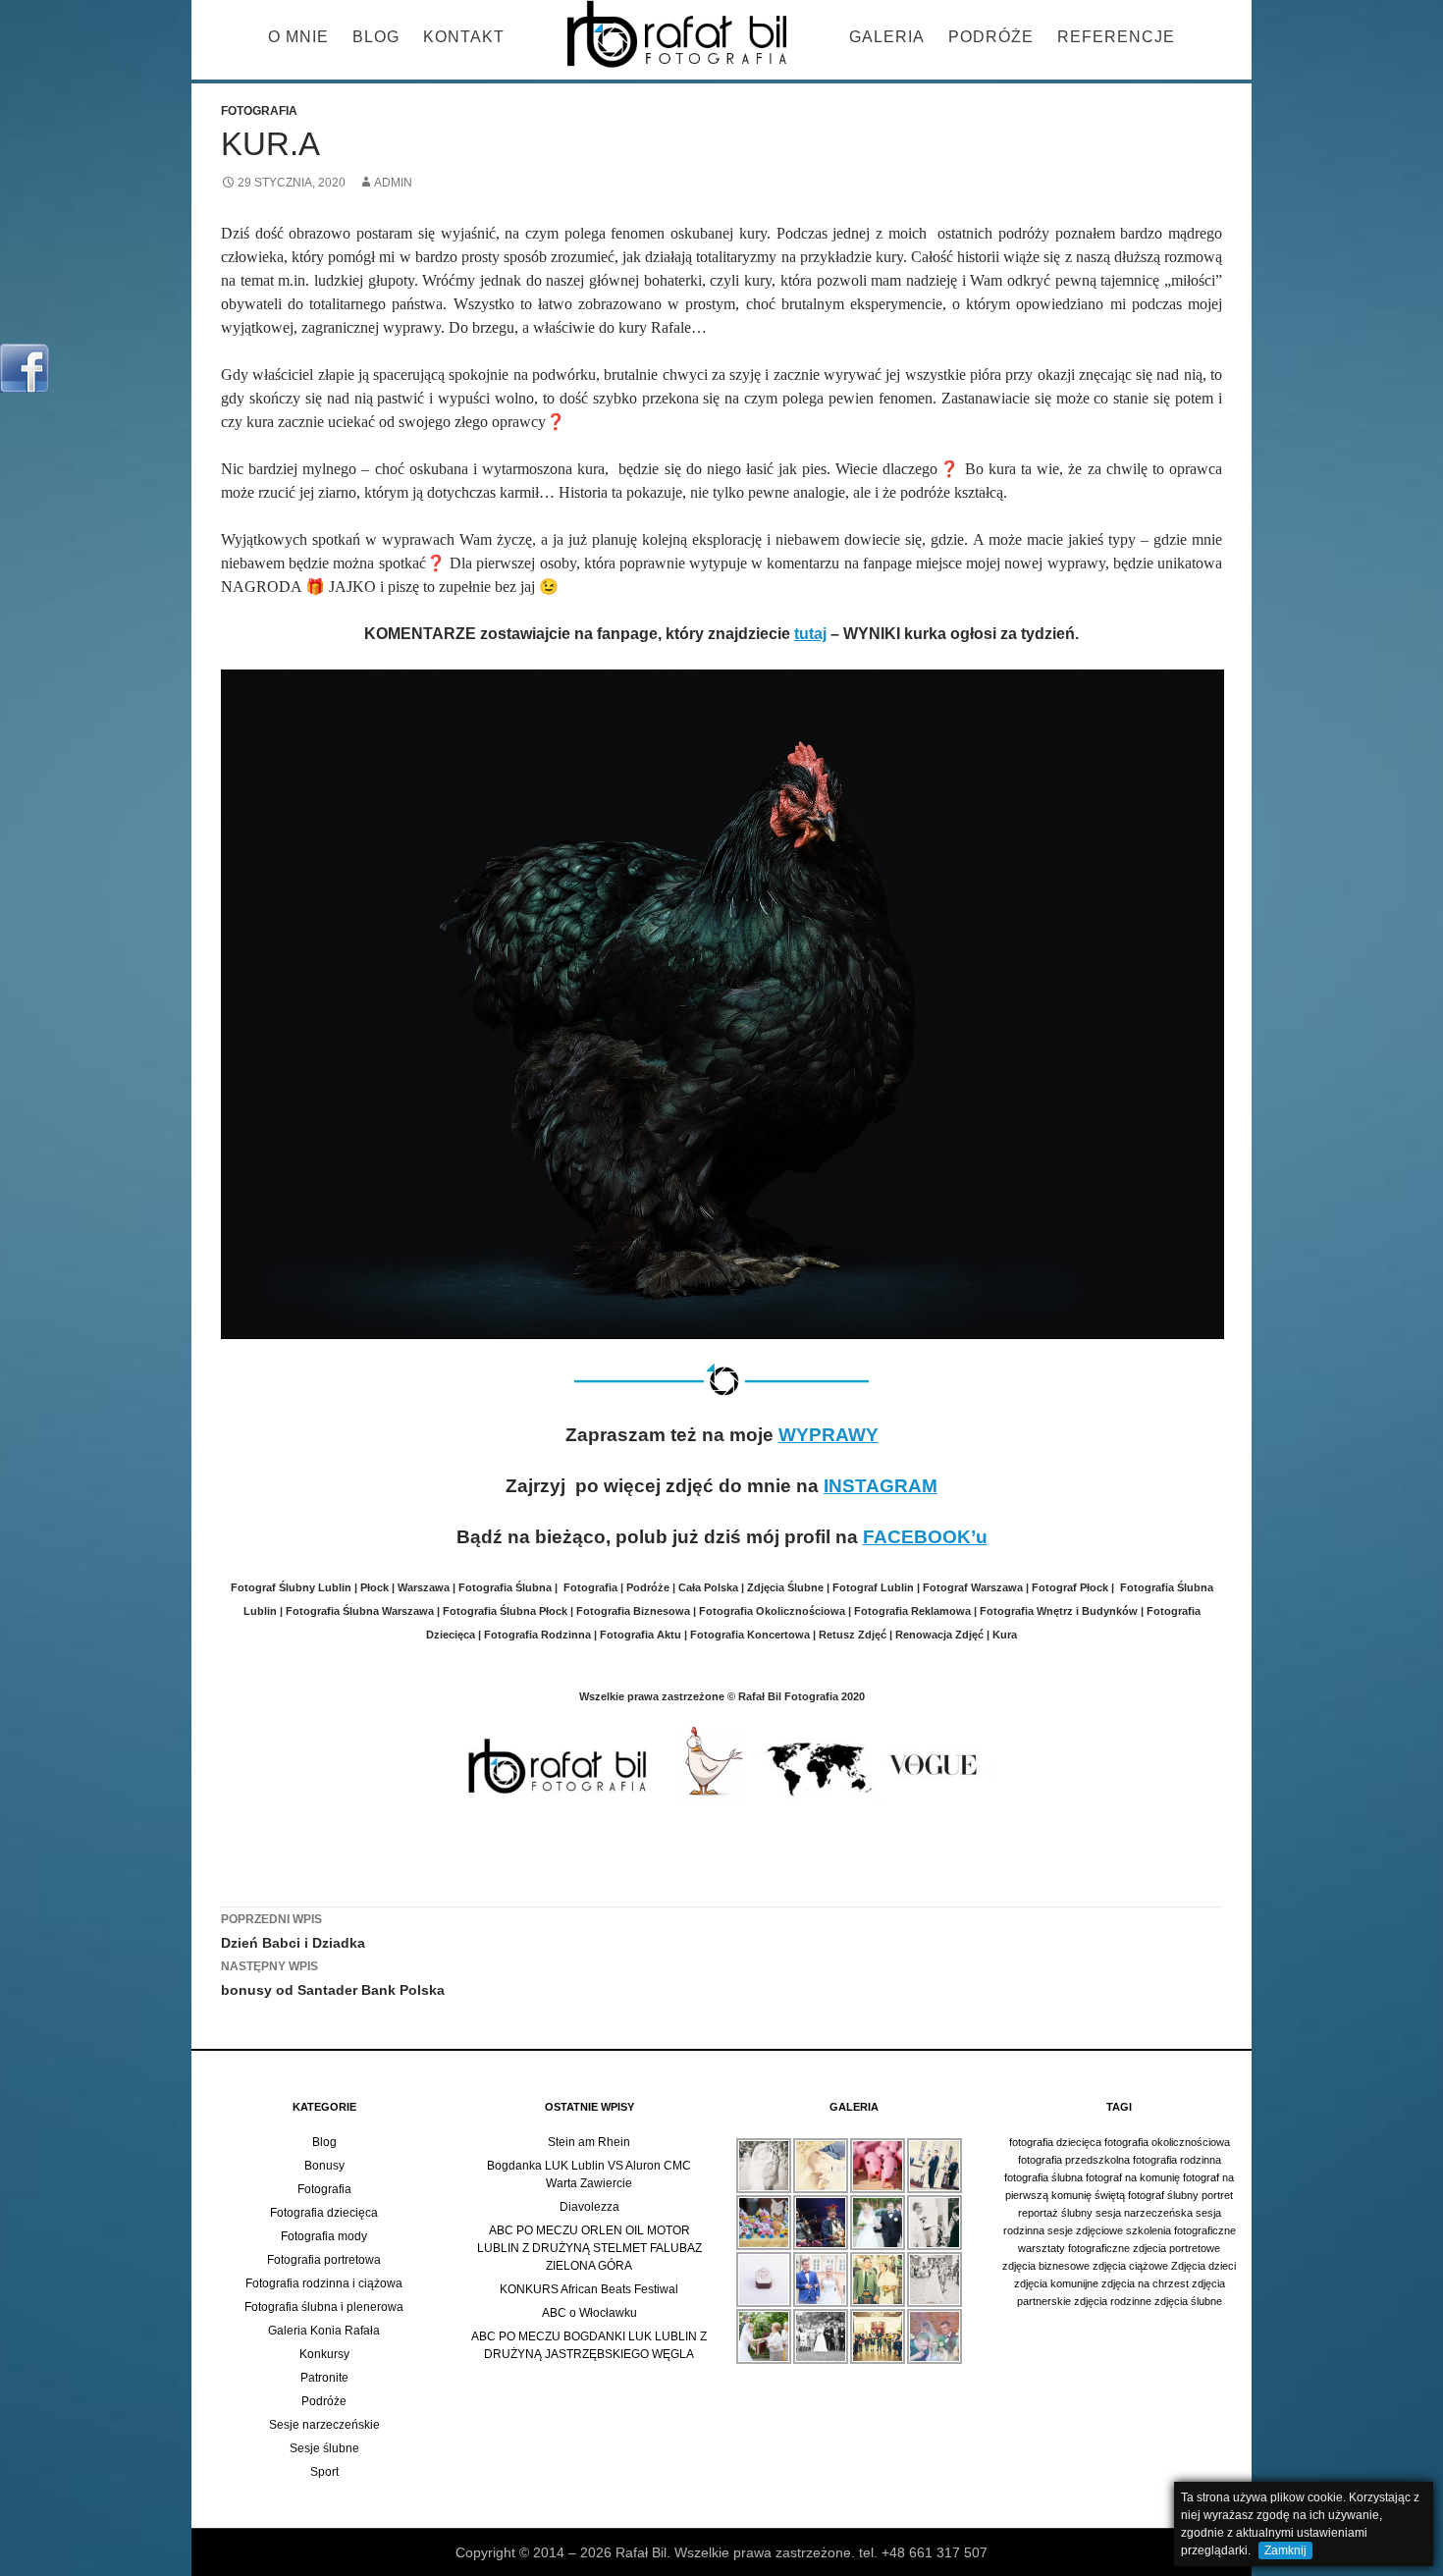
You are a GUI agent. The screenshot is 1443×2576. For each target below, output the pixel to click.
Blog (376, 37)
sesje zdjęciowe (1085, 2230)
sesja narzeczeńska (1144, 2213)
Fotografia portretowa (324, 2260)
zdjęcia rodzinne (1113, 2301)
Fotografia (259, 111)
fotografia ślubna (1043, 2177)
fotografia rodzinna (1177, 2160)
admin (393, 183)
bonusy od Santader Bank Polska (333, 1979)
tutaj (810, 634)
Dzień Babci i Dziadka (293, 1932)
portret (1217, 2195)
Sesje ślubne (324, 2448)
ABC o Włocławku (589, 2313)
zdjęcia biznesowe (1046, 2266)
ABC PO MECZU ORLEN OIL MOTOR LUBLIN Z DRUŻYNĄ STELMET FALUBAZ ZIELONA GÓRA (589, 2248)
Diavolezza (589, 2207)
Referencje (1116, 37)
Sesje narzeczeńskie (324, 2425)
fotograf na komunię (1133, 2177)
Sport (324, 2472)
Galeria (887, 37)
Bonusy (324, 2166)
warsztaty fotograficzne (1074, 2248)
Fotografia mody (324, 2236)
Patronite (324, 2378)
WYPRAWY (828, 1435)
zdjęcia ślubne (1188, 2301)
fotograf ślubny (1163, 2195)
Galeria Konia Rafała (324, 2331)
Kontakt (464, 37)
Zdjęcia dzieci (1203, 2266)
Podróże (991, 37)
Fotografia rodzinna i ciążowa (324, 2283)
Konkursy (324, 2354)
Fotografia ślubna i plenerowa (324, 2307)
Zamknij (1285, 2550)
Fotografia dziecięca (324, 2213)
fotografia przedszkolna (1074, 2160)
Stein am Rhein (589, 2142)
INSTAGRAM (881, 1486)
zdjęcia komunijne (1056, 2283)
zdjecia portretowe (1176, 2248)
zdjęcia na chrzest (1145, 2283)
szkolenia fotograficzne (1181, 2230)
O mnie (298, 37)
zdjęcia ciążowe (1130, 2266)
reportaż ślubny (1055, 2213)
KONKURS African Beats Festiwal (589, 2289)
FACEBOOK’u (925, 1537)
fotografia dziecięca (1055, 2142)
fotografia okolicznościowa (1167, 2142)
